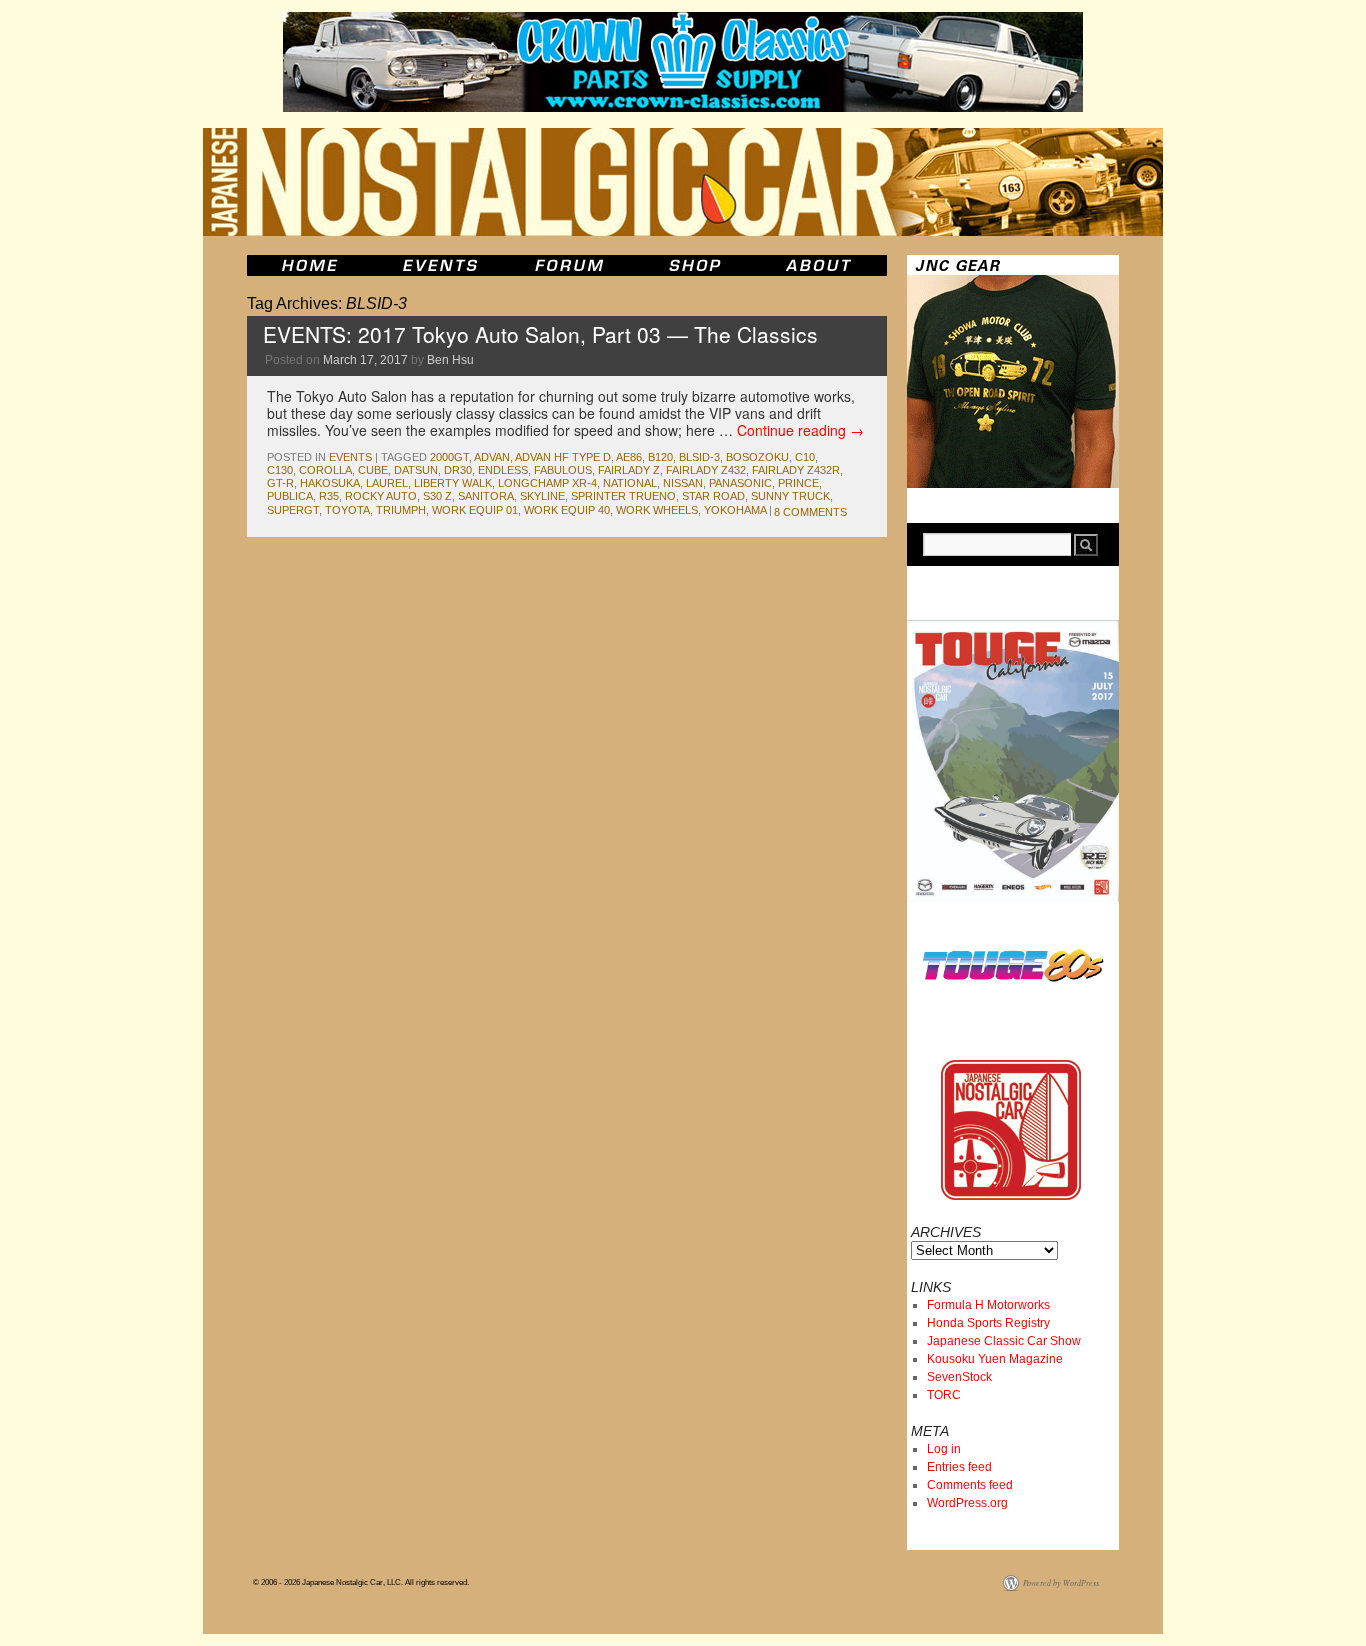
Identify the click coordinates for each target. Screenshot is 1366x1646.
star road (713, 496)
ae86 (629, 457)
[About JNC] (820, 265)
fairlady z (629, 470)
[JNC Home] (309, 265)
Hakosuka (330, 483)
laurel (387, 483)
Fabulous (563, 470)
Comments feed (970, 1485)
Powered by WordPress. (1062, 1582)
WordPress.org (967, 1503)
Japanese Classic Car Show (1004, 1341)
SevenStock (959, 1377)
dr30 (458, 470)
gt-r (280, 483)
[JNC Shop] (695, 265)
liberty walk (453, 483)
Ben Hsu (450, 360)
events (350, 457)
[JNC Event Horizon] (440, 265)
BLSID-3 (699, 457)
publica (290, 496)
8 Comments (810, 512)
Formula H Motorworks (988, 1305)
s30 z (437, 496)
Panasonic (740, 483)
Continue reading (800, 430)
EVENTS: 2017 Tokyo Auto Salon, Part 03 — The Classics (540, 334)
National (630, 483)
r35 (329, 496)
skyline (542, 496)
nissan (683, 483)
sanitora (486, 496)
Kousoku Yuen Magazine (995, 1359)
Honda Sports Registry (988, 1323)
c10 (805, 457)
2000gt (449, 457)
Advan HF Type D (563, 457)
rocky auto (381, 496)
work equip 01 (475, 510)
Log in (944, 1449)
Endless (503, 470)
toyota (347, 510)
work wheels (657, 510)
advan (492, 457)
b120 (660, 457)
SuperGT (293, 510)
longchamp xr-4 (547, 483)
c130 (280, 470)
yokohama (735, 510)
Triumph (401, 510)
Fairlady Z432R (796, 470)
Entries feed (959, 1467)
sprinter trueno (623, 496)
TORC (944, 1395)
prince (798, 483)
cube (373, 470)
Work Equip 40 (567, 510)
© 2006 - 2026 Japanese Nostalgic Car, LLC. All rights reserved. (361, 1582)
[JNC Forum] (572, 265)
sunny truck (790, 496)
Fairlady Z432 (706, 470)
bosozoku (757, 457)
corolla (325, 470)
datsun (416, 470)
